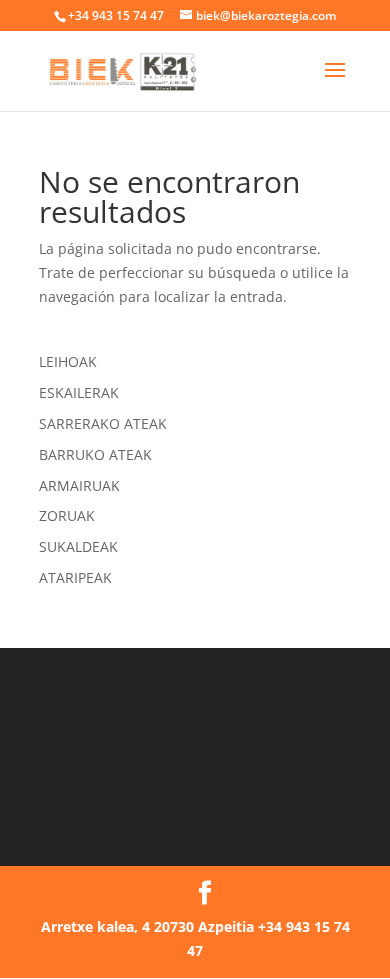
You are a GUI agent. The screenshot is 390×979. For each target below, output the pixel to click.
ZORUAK (67, 515)
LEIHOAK (68, 361)
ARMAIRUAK (79, 485)
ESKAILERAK (79, 392)
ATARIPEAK (75, 577)
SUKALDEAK (78, 546)
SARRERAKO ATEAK (103, 423)
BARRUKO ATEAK (95, 454)
